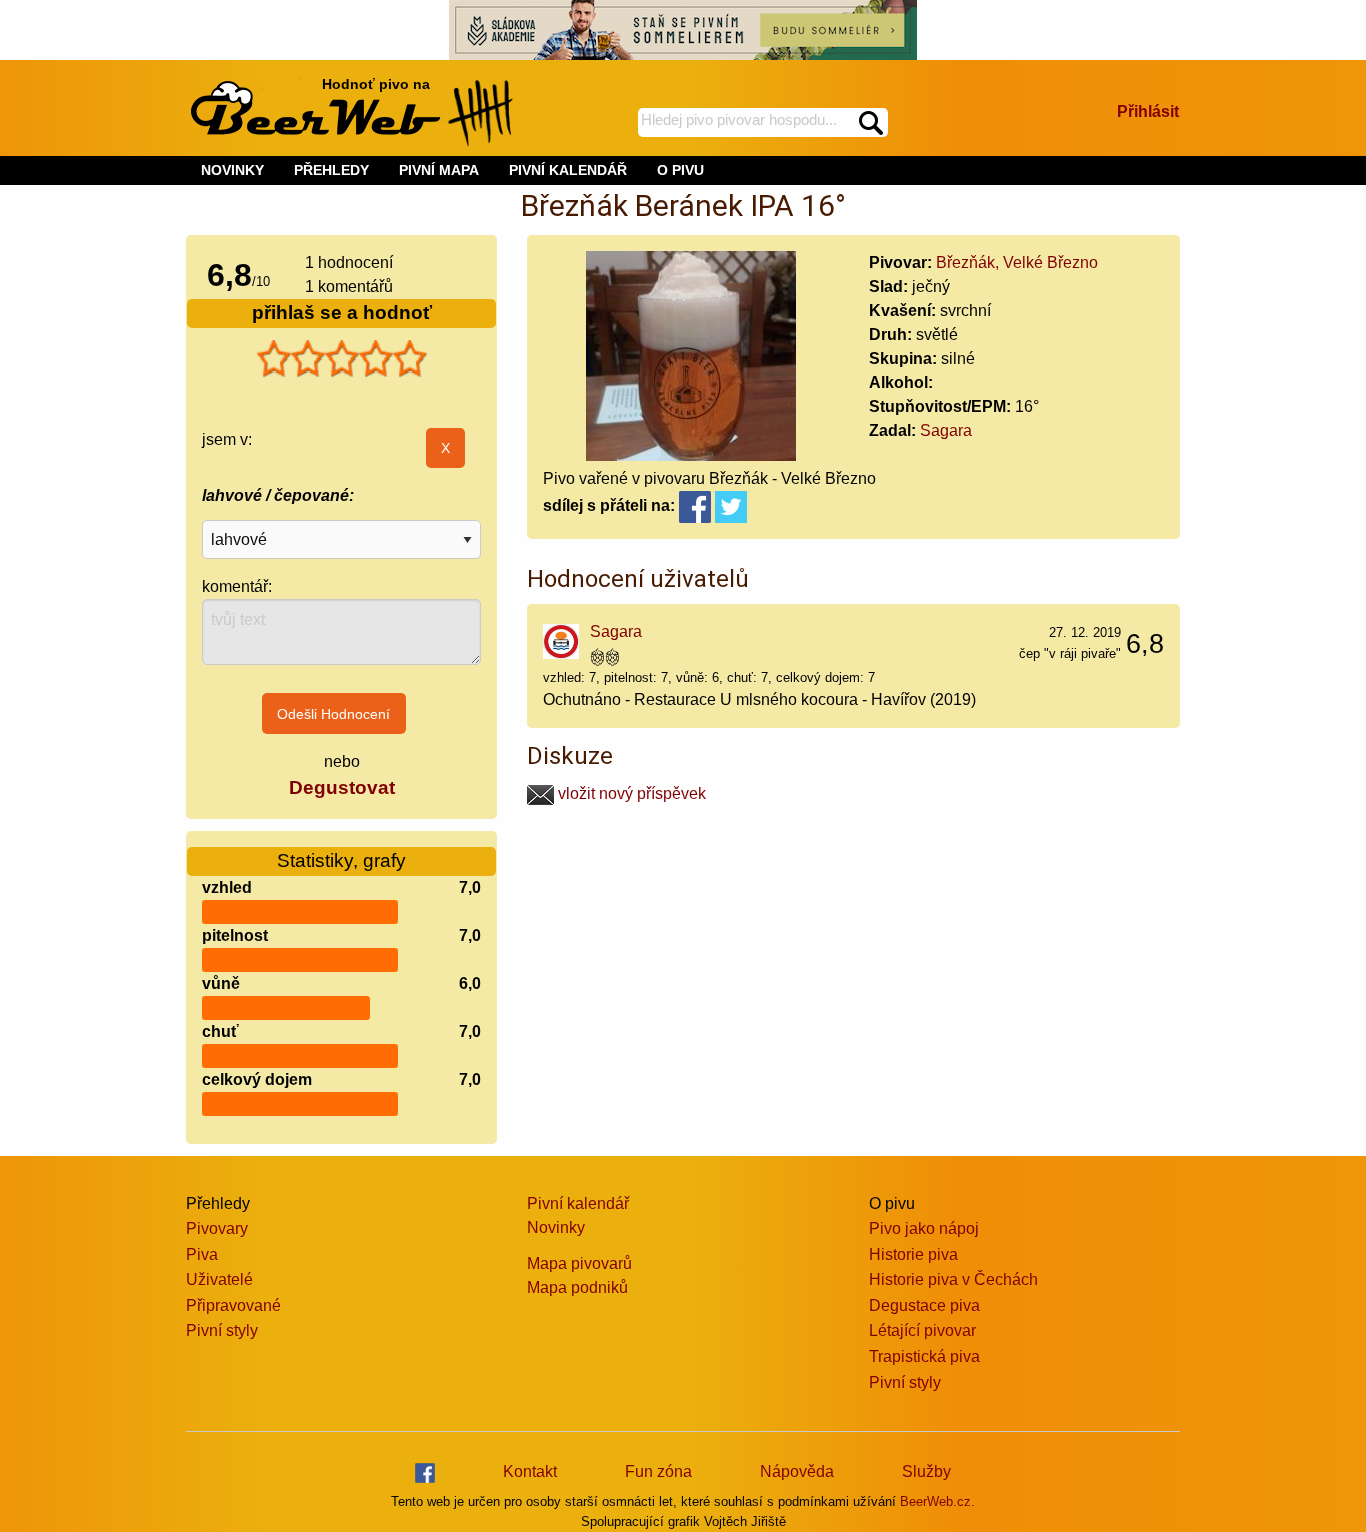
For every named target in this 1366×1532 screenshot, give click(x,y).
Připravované (233, 1305)
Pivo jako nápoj (924, 1228)
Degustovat (342, 787)
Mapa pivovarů (579, 1263)
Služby (926, 1471)
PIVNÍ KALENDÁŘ (568, 170)
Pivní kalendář (578, 1203)
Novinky (556, 1227)
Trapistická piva (924, 1356)
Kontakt (530, 1471)
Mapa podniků (577, 1287)
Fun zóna (658, 1471)
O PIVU (680, 170)
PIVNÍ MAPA (439, 170)
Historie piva (913, 1254)
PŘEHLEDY (331, 170)
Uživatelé (219, 1279)
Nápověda (797, 1471)
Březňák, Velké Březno (1017, 262)
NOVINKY (232, 170)
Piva (202, 1254)
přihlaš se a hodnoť (342, 312)
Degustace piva (924, 1305)
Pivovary (217, 1228)
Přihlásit (1148, 111)
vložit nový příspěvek (630, 793)
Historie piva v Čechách (953, 1279)
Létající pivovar (922, 1330)
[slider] (342, 359)
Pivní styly (222, 1330)
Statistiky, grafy (341, 860)
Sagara (946, 430)
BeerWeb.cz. (937, 1501)
